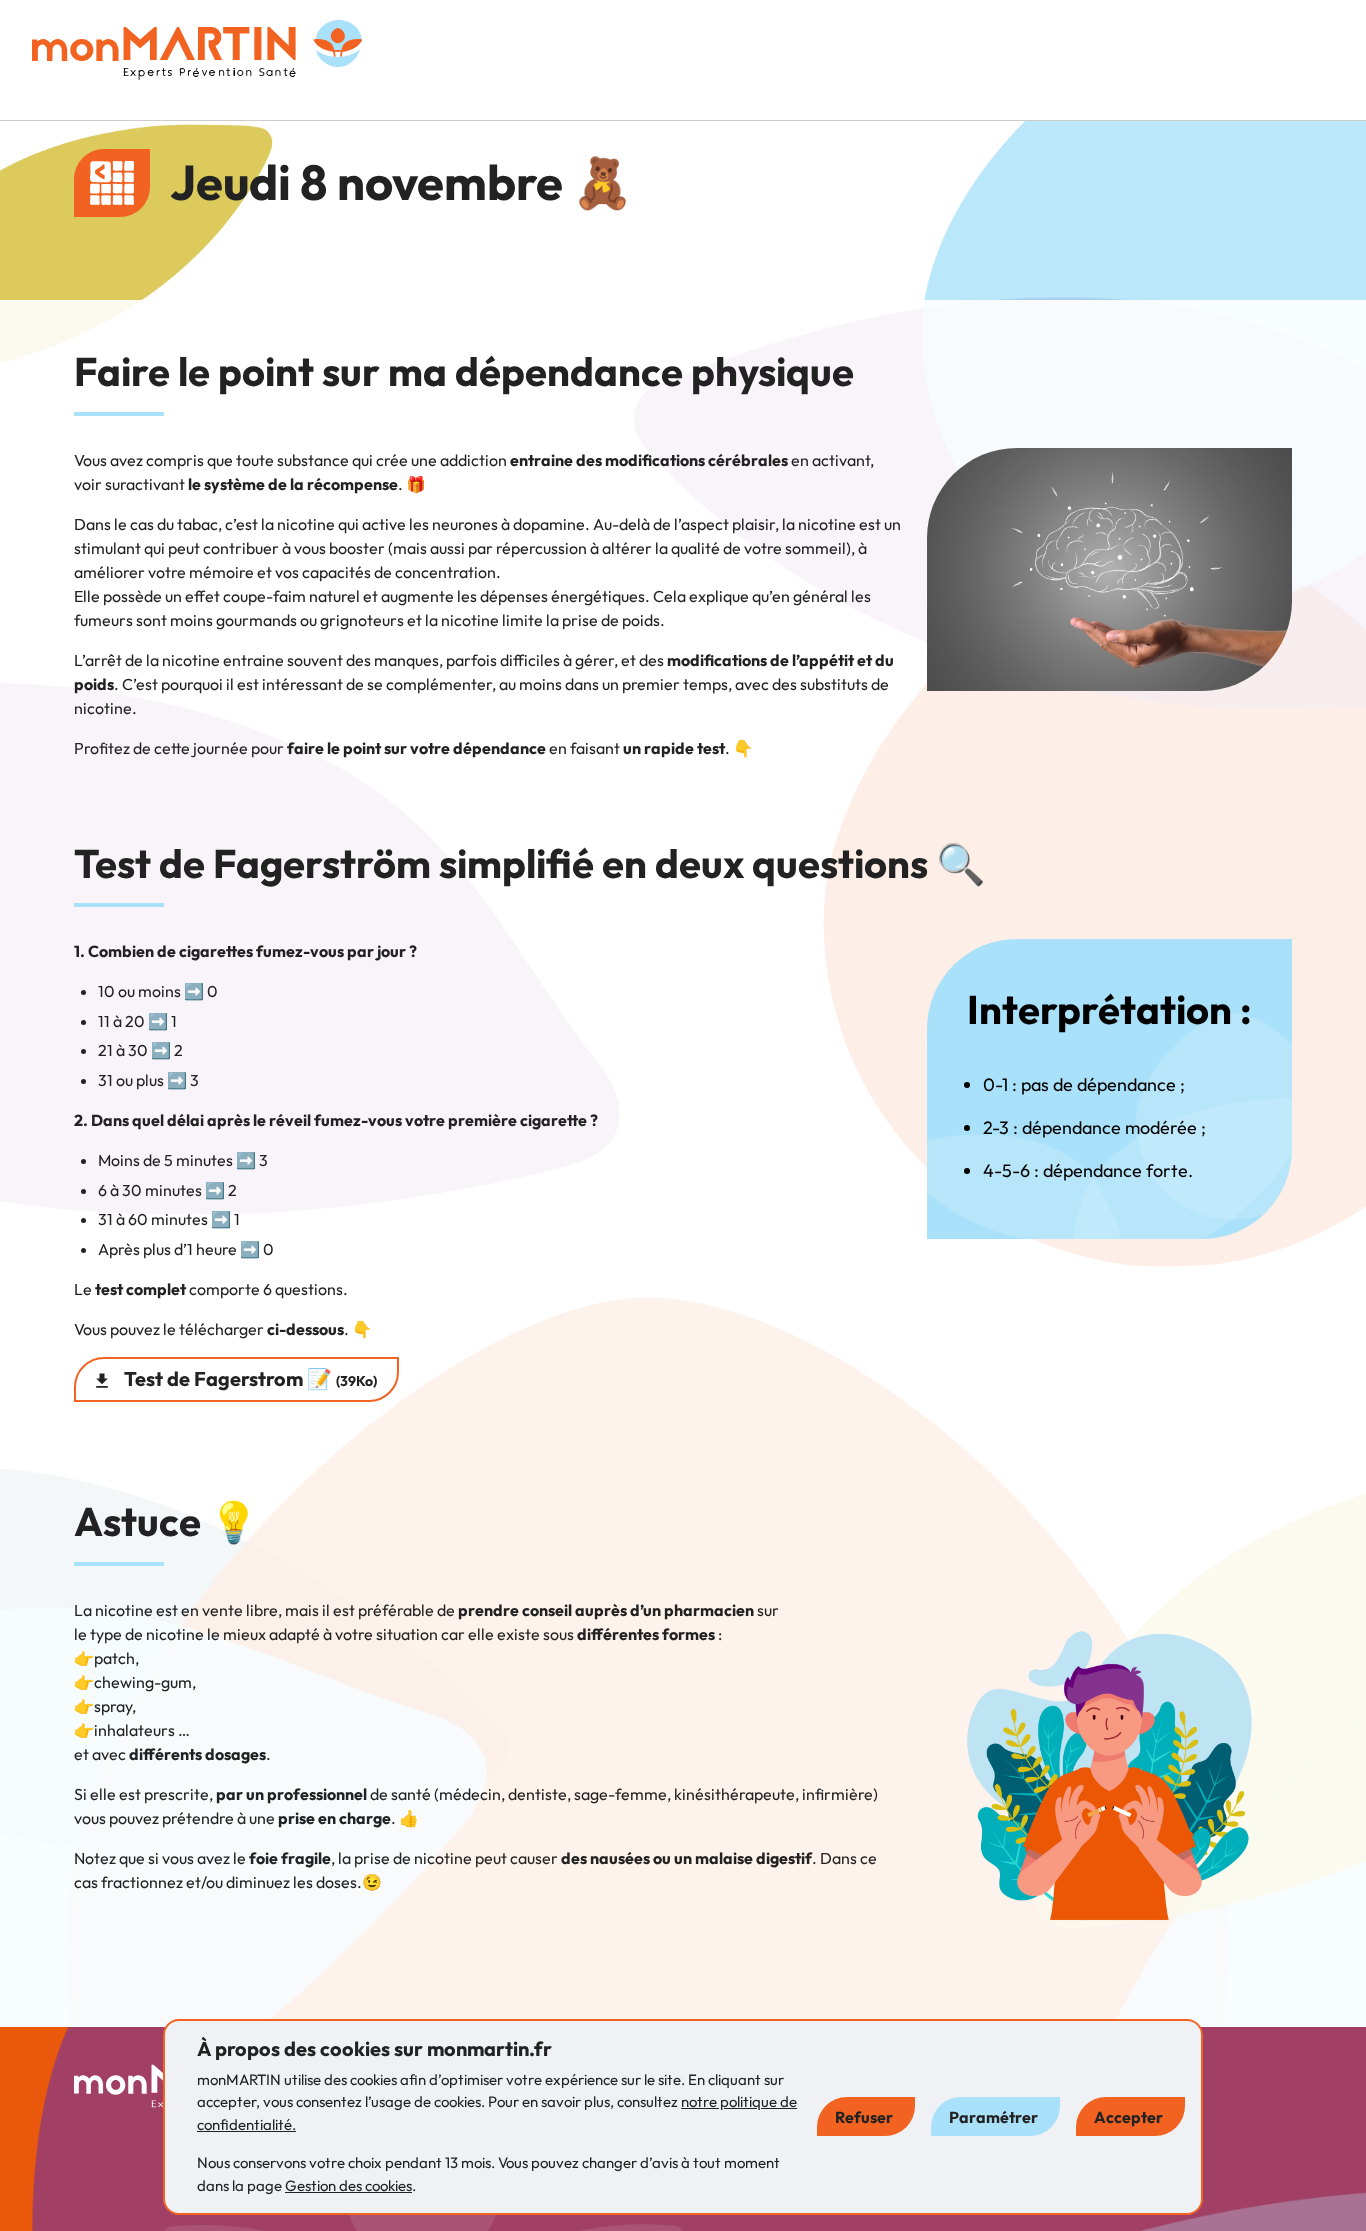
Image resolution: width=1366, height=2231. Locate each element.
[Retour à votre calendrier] (112, 183)
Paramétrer (993, 2117)
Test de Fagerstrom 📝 (248, 1378)
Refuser (864, 2117)
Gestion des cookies (348, 2185)
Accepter (1128, 2117)
